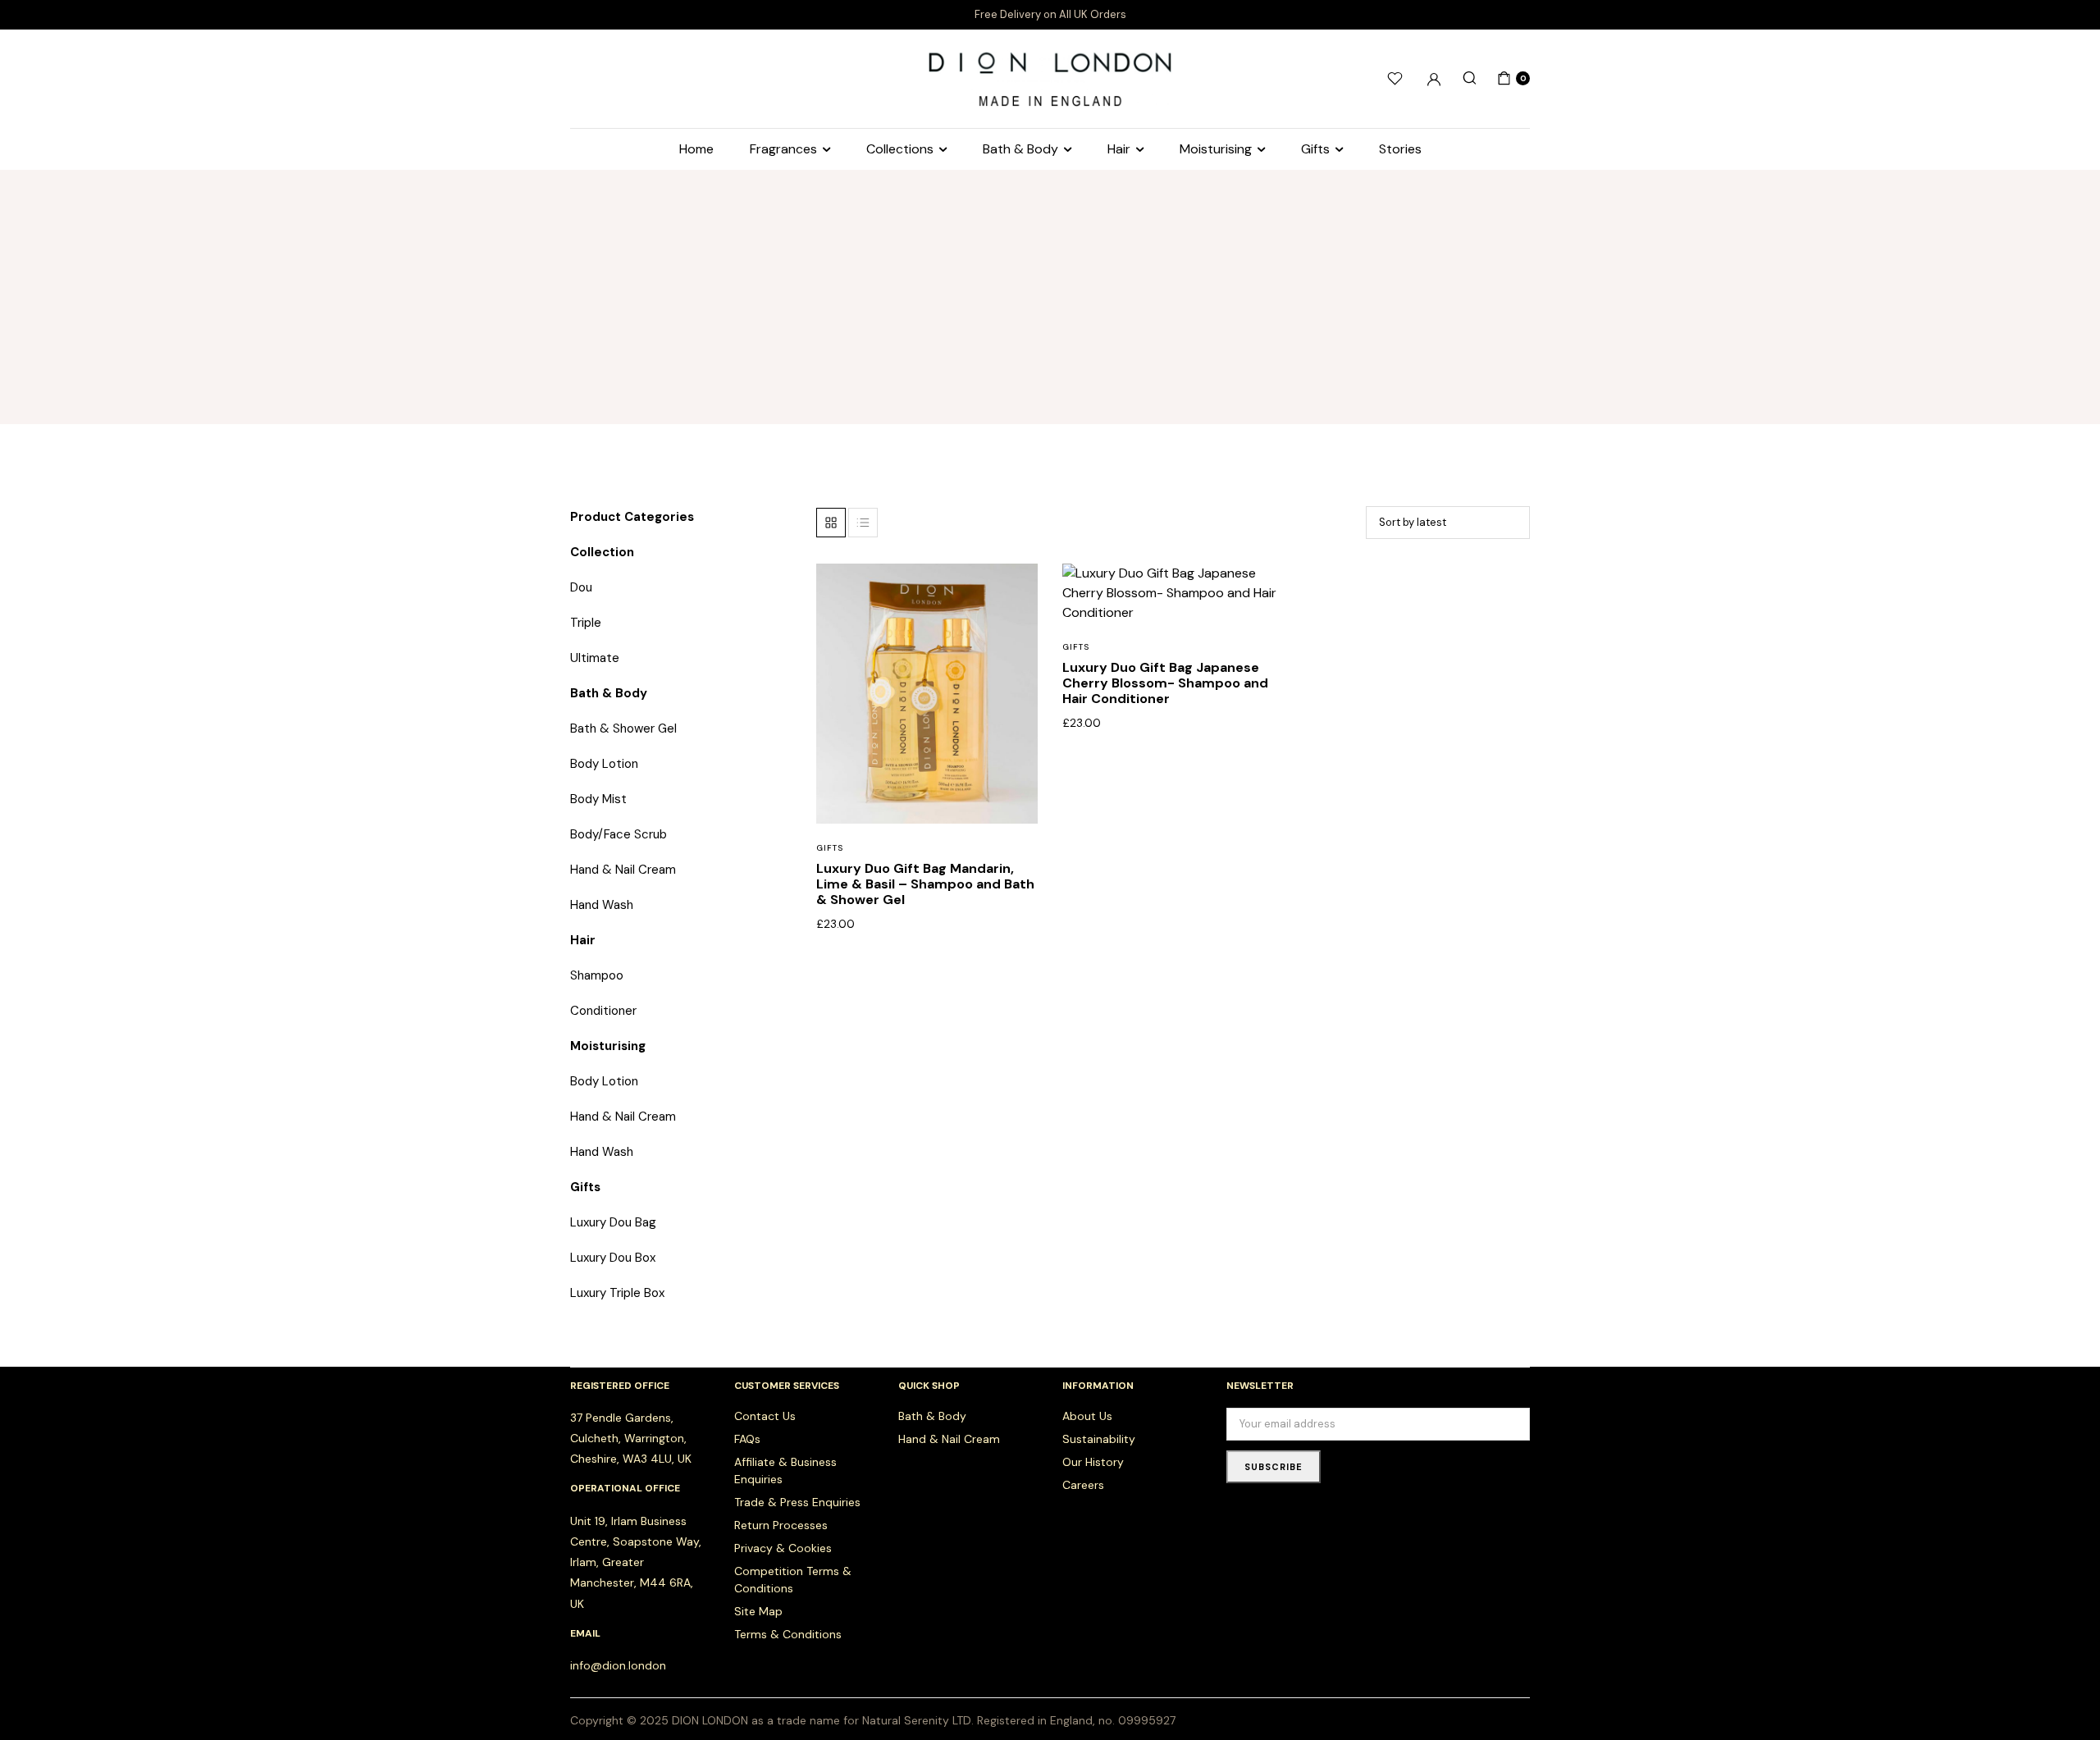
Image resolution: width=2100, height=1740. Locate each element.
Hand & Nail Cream (623, 870)
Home (696, 149)
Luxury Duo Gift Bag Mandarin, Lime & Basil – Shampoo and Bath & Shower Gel (925, 884)
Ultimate (595, 658)
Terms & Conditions (788, 1634)
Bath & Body (1020, 149)
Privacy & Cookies (783, 1548)
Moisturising (1216, 149)
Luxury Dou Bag (613, 1222)
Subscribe (1274, 1467)
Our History (1093, 1462)
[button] (1015, 628)
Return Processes (781, 1525)
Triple (586, 623)
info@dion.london (618, 1665)
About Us (1087, 1416)
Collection (602, 552)
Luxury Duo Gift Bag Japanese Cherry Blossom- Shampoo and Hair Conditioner (1165, 683)
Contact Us (765, 1416)
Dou (581, 587)
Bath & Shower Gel (623, 728)
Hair (1119, 149)
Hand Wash (602, 905)
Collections (900, 149)
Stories (1400, 149)
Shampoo (597, 975)
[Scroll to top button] (2063, 1703)
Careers (1083, 1485)
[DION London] (1050, 78)
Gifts (1315, 149)
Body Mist (598, 799)
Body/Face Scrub (619, 834)
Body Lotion (604, 764)
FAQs (747, 1439)
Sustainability (1099, 1439)
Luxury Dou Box (613, 1258)
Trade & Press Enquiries (797, 1502)
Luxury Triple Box (617, 1293)
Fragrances (783, 149)
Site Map (758, 1611)
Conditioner (603, 1011)
